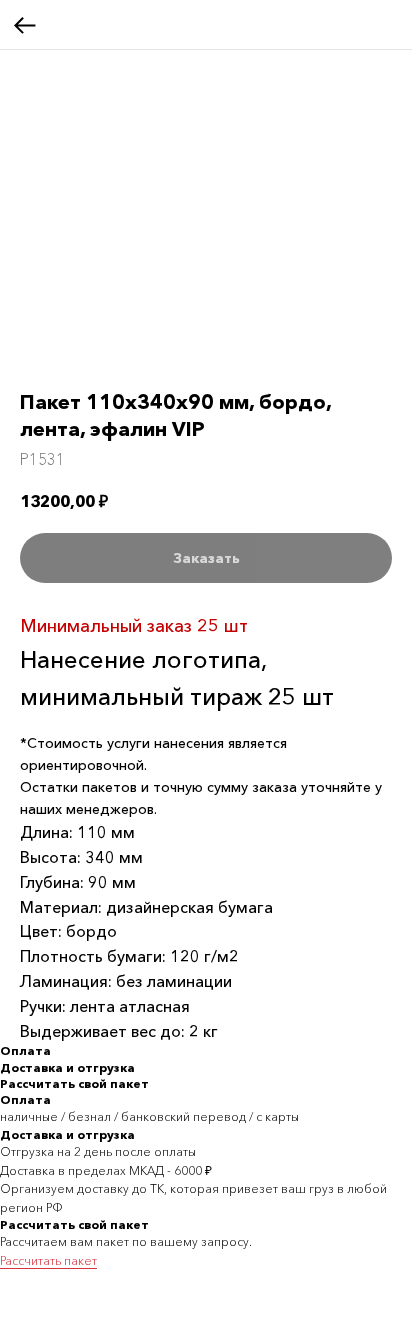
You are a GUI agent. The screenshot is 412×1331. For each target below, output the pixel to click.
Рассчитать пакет (48, 1260)
